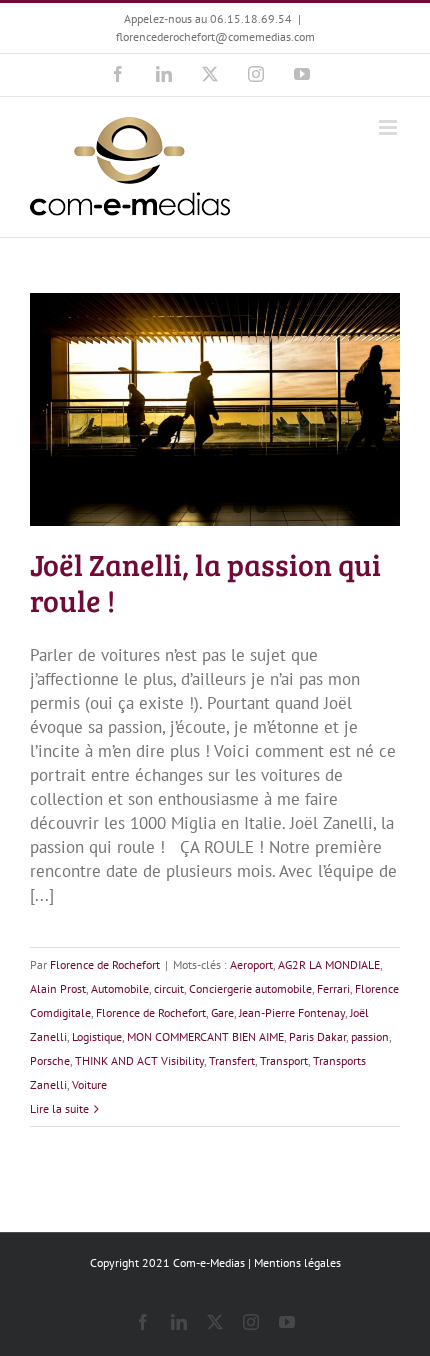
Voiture (89, 1084)
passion (370, 1036)
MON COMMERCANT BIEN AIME (205, 1036)
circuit (169, 988)
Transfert (232, 1060)
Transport (284, 1060)
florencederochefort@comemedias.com (215, 36)
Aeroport (251, 964)
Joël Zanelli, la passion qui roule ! (205, 582)
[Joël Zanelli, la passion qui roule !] (215, 409)
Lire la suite (59, 1108)
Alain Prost (58, 988)
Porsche (50, 1060)
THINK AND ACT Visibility (139, 1060)
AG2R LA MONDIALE (329, 964)
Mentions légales (297, 1262)
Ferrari (333, 988)
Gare (222, 1012)
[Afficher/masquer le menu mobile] (389, 127)
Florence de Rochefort (105, 964)
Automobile (120, 988)
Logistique (97, 1036)
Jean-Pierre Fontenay (292, 1012)
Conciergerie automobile (250, 988)
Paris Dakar (317, 1036)
